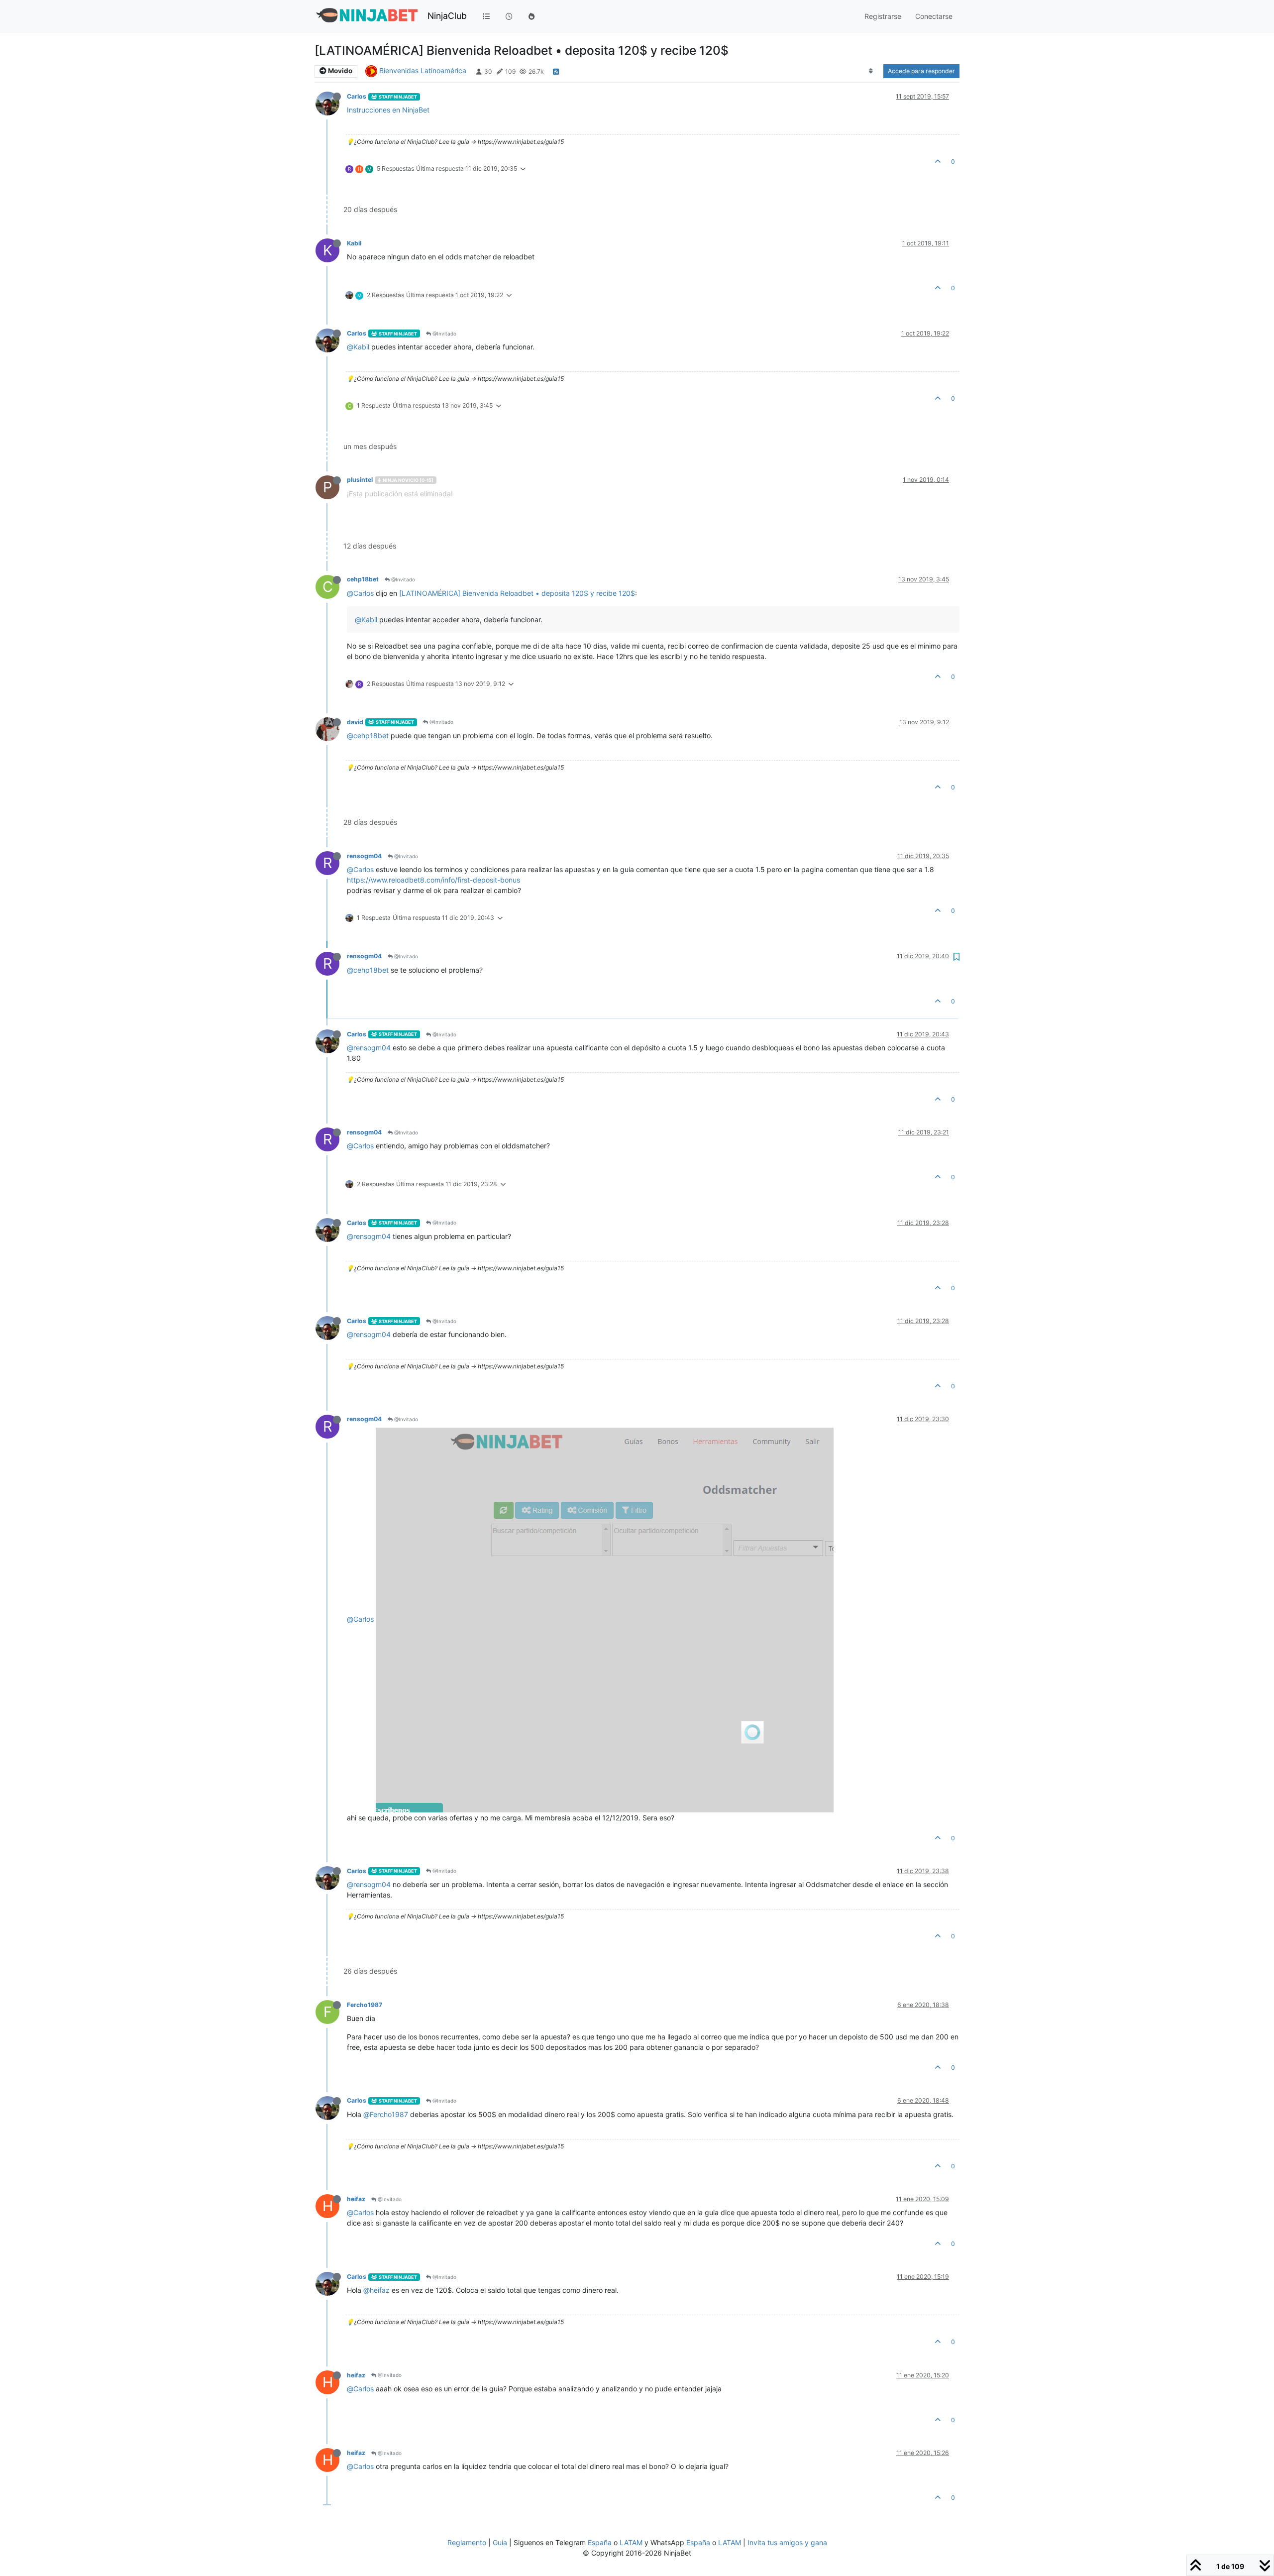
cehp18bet (363, 579)
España (600, 2542)
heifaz (356, 2199)
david (355, 722)
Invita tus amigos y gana (787, 2542)
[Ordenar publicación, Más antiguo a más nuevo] (871, 71)
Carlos (357, 96)
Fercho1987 (365, 2005)
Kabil (354, 243)
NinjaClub (447, 16)
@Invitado (444, 334)
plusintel (360, 480)
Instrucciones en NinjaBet (388, 110)
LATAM (631, 2542)
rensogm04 (364, 856)
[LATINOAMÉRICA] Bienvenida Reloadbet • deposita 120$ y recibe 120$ (517, 593)
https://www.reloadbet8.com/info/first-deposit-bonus (433, 880)
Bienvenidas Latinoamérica (423, 70)
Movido (339, 71)
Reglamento (467, 2542)
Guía (500, 2542)
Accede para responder (921, 71)
